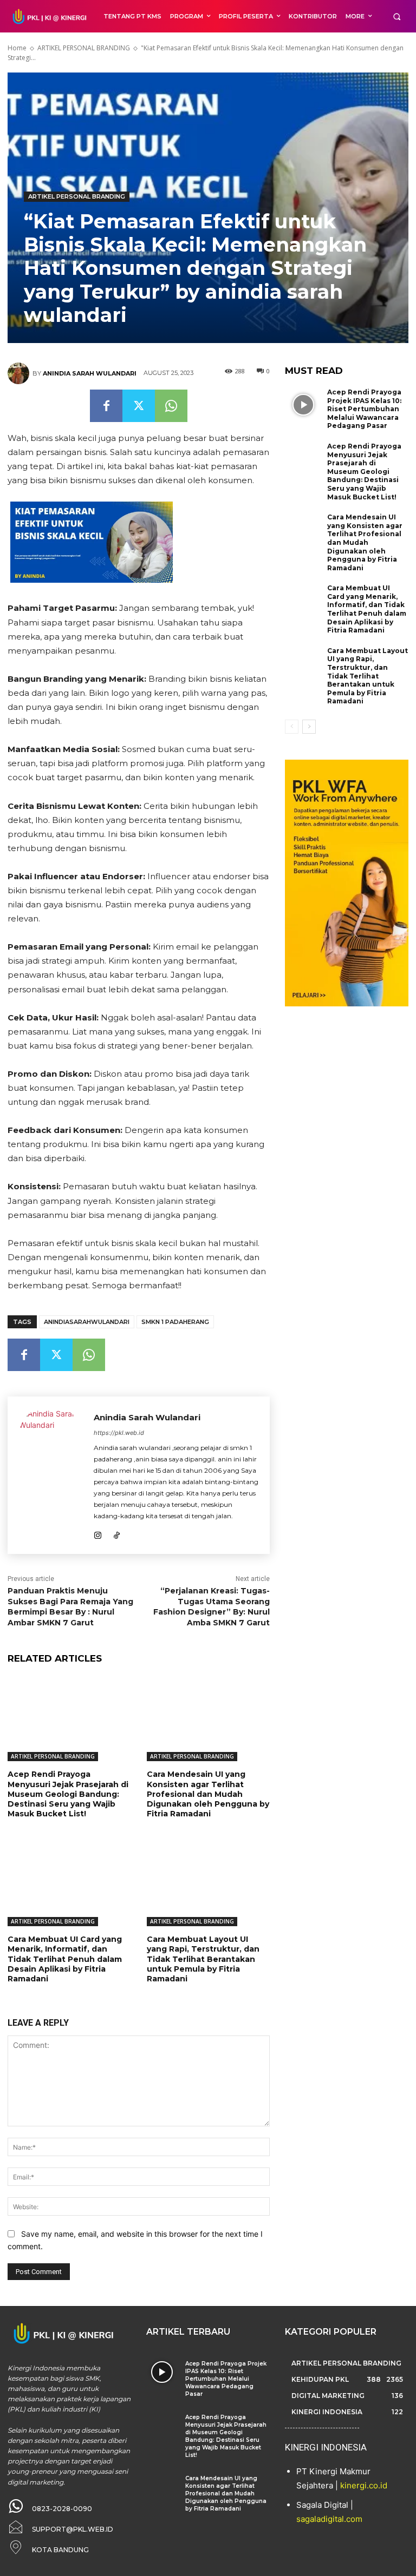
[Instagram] (98, 1533)
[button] (397, 17)
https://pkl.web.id (119, 1433)
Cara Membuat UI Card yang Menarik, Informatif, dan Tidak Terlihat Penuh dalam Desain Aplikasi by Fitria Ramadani (65, 1959)
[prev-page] (292, 727)
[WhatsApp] (171, 406)
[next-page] (309, 727)
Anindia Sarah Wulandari (90, 373)
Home (17, 48)
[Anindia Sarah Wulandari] (20, 373)
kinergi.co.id (364, 2485)
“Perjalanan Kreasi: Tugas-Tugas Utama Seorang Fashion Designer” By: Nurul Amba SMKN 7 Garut (212, 1607)
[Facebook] (106, 406)
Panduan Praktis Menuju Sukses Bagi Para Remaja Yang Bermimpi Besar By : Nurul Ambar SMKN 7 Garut (70, 1607)
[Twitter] (139, 406)
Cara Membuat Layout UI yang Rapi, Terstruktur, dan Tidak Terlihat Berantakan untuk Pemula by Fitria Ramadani (203, 1959)
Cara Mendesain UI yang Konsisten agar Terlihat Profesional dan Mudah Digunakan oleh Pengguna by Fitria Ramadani (208, 1794)
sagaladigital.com (329, 2519)
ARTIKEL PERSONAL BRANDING (84, 48)
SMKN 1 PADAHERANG (175, 1322)
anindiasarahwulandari (87, 1322)
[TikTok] (117, 1533)
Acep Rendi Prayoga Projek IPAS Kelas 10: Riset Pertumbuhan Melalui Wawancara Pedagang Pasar (364, 409)
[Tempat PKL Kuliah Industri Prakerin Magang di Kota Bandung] (48, 16)
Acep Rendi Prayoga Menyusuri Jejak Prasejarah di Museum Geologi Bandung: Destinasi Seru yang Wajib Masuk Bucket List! (68, 1794)
